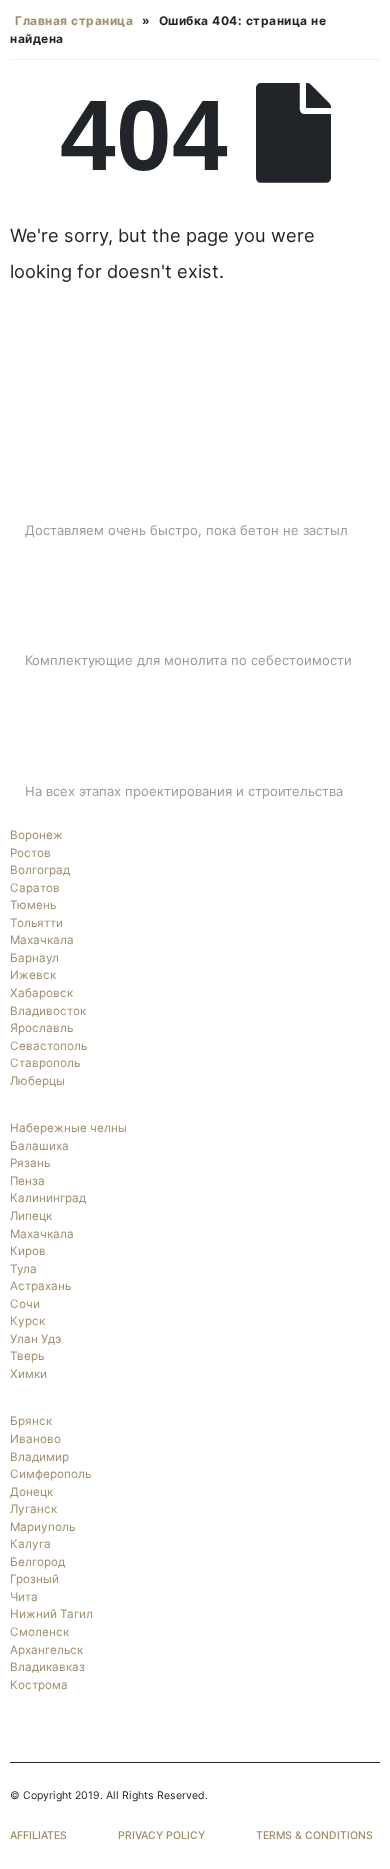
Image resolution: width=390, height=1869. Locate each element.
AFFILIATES (38, 1835)
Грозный (34, 1579)
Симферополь (50, 1474)
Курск (27, 1321)
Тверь (27, 1356)
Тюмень (33, 905)
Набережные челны (68, 1128)
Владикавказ (47, 1667)
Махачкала (42, 940)
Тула (23, 1269)
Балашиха (39, 1146)
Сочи (25, 1304)
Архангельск (46, 1650)
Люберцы (37, 1081)
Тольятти (36, 923)
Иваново (35, 1439)
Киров (28, 1251)
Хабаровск (41, 993)
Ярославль (41, 1028)
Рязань (30, 1163)
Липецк (31, 1216)
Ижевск (33, 975)
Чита (24, 1597)
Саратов (35, 888)
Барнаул (34, 958)
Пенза (27, 1181)
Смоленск (39, 1632)
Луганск (33, 1509)
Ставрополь (45, 1063)
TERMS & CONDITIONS (314, 1835)
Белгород (37, 1562)
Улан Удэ (35, 1339)
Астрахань (40, 1286)
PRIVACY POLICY (161, 1835)
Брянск (31, 1421)
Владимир (39, 1457)
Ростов (30, 853)
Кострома (39, 1685)
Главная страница (74, 20)
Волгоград (40, 870)
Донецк (31, 1492)
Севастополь (48, 1046)
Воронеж (36, 835)
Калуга (30, 1544)
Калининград (48, 1198)
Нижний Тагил (51, 1614)
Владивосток (48, 1011)
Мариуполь (42, 1527)
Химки (28, 1374)
